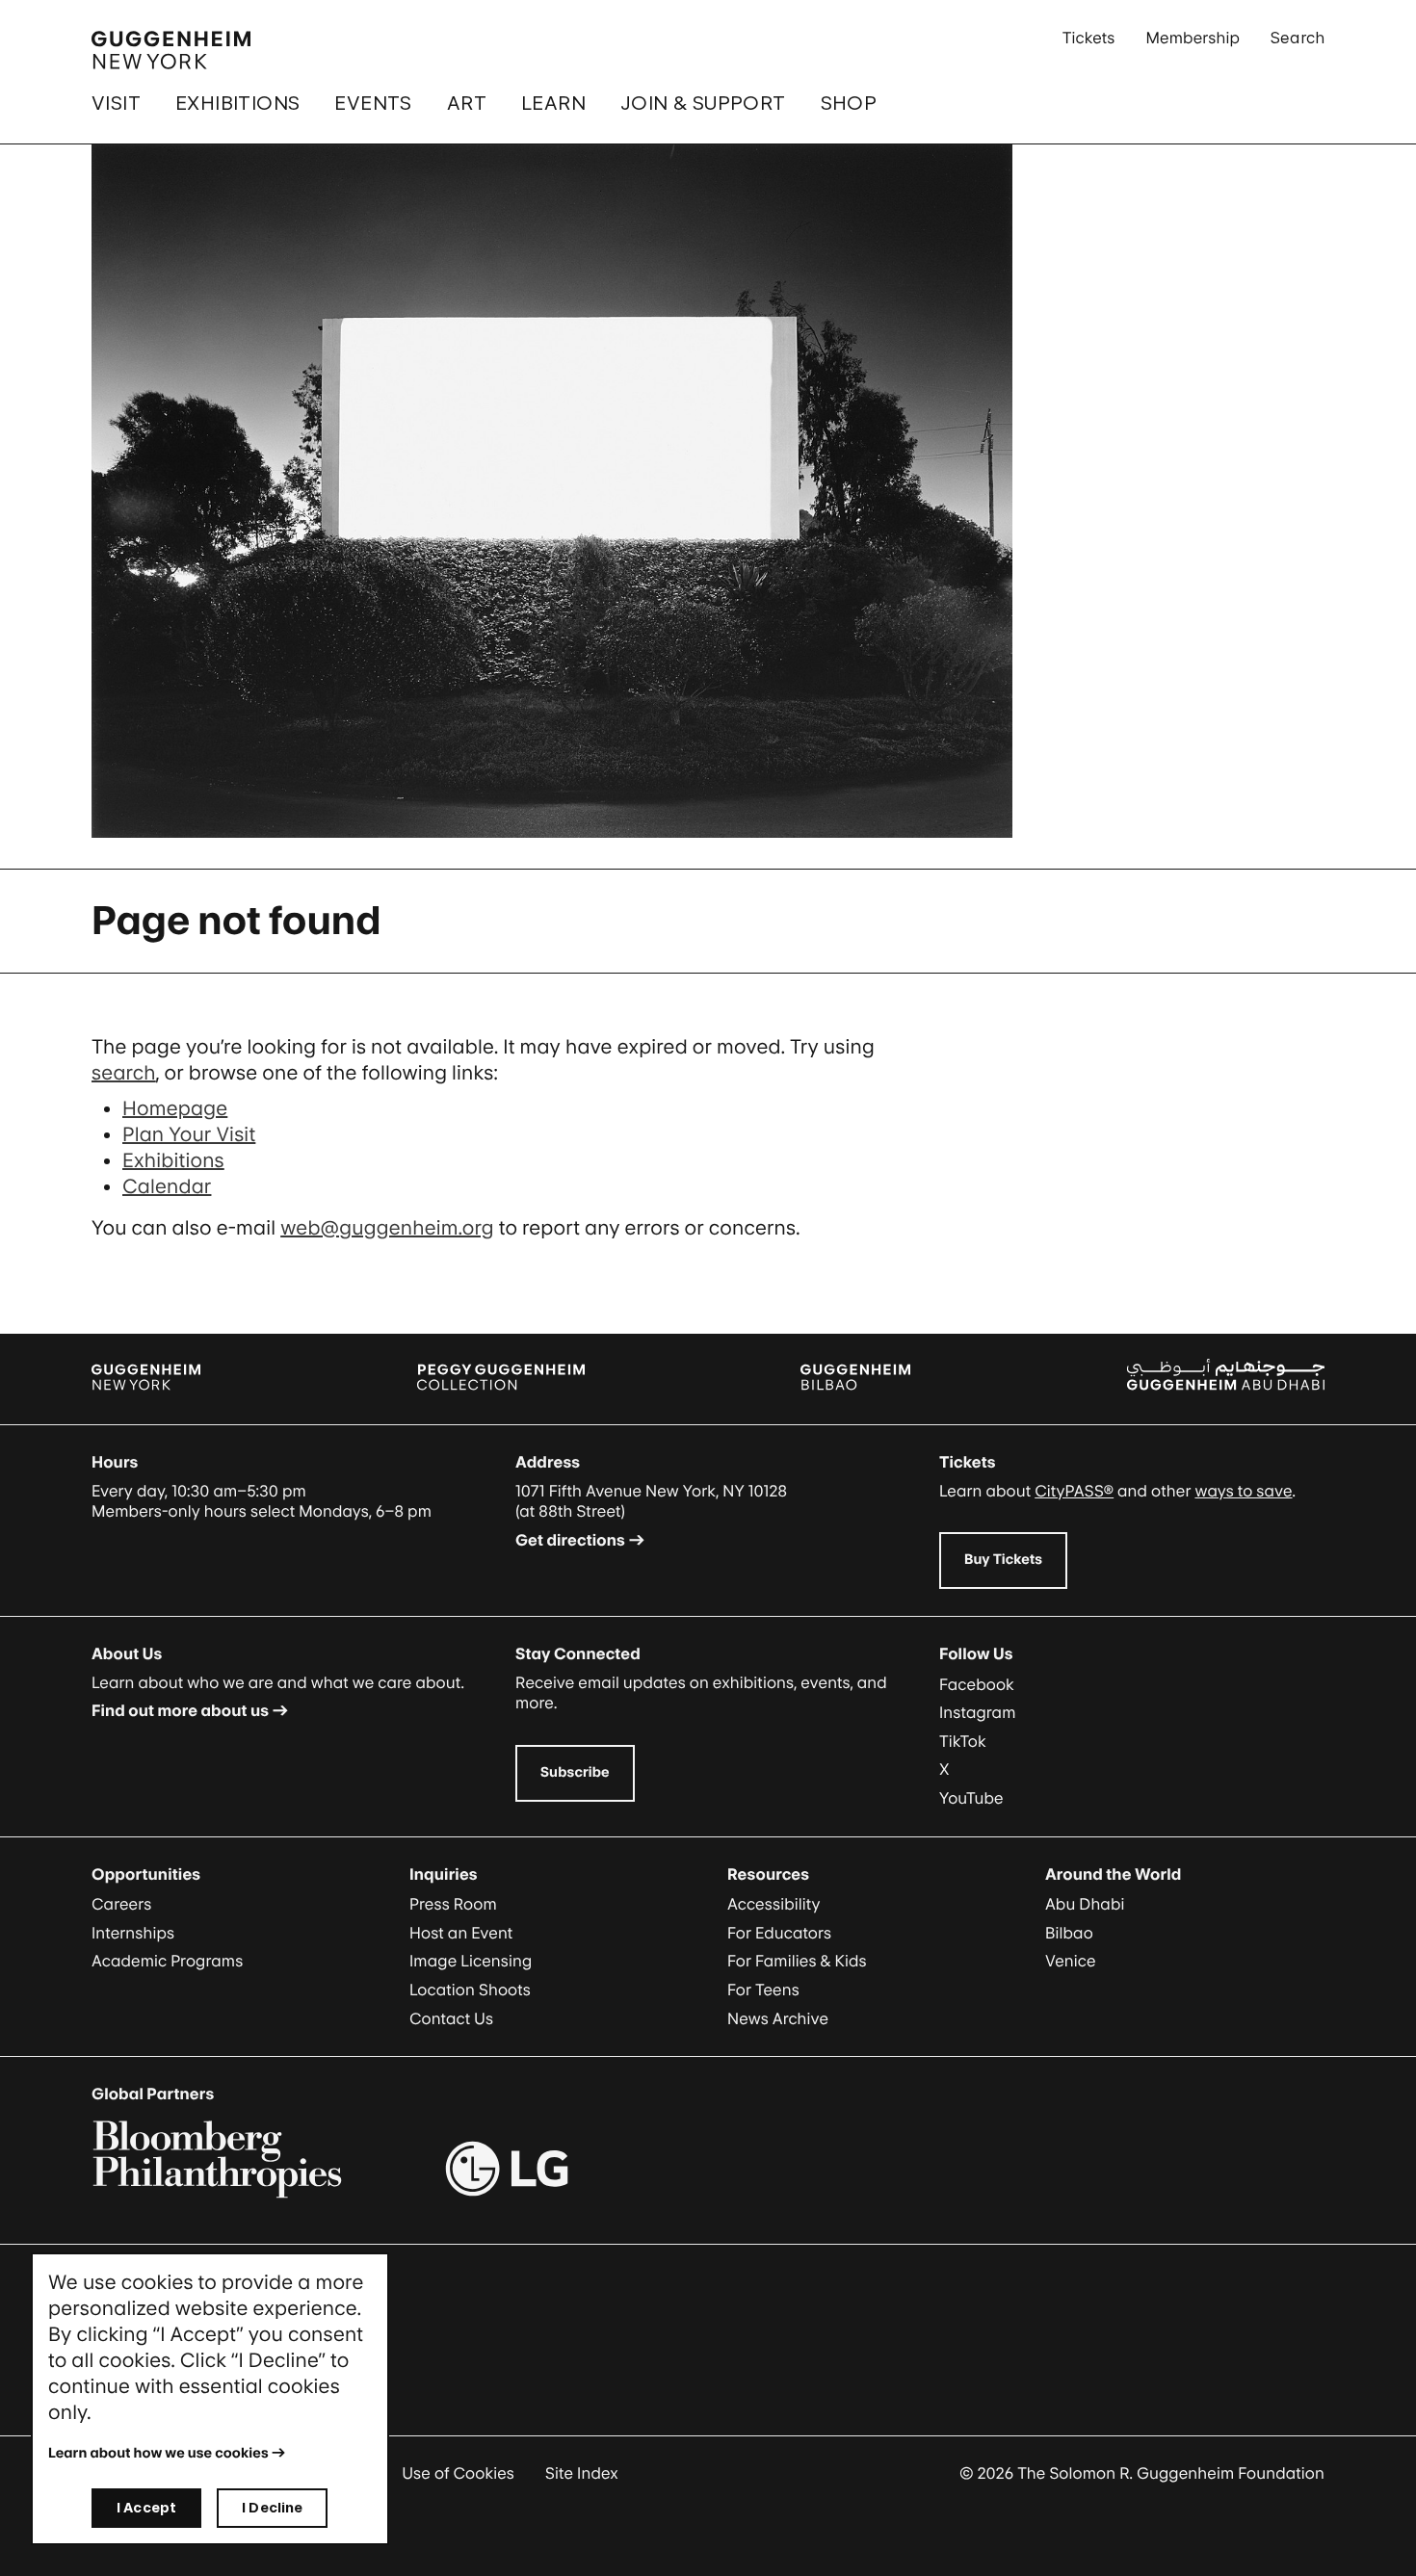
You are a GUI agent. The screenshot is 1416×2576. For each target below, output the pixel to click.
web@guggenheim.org (387, 1228)
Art (467, 103)
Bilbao (1069, 1933)
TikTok (963, 1741)
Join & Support (703, 103)
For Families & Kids (797, 1961)
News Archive (778, 2018)
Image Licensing (471, 1961)
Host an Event (461, 1933)
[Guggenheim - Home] (171, 50)
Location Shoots (470, 1990)
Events (373, 103)
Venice (1071, 1961)
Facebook (977, 1684)
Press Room (453, 1904)
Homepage (175, 1108)
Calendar (167, 1186)
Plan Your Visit (189, 1134)
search (124, 1073)
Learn (553, 103)
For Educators (779, 1933)
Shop (849, 103)
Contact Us (451, 2018)
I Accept (146, 2507)
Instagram (978, 1712)
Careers (121, 1904)
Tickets (1089, 38)
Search (1298, 38)
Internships (133, 1933)
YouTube (971, 1798)
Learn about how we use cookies (158, 2453)
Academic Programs (167, 1961)
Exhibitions (237, 103)
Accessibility (774, 1904)
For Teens (763, 1990)
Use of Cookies (458, 2473)
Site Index (582, 2473)
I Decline (272, 2507)
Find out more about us (180, 1710)
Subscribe (575, 1772)
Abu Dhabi (1085, 1904)
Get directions (570, 1540)
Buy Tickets (1003, 1560)
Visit (116, 103)
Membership (1193, 38)
